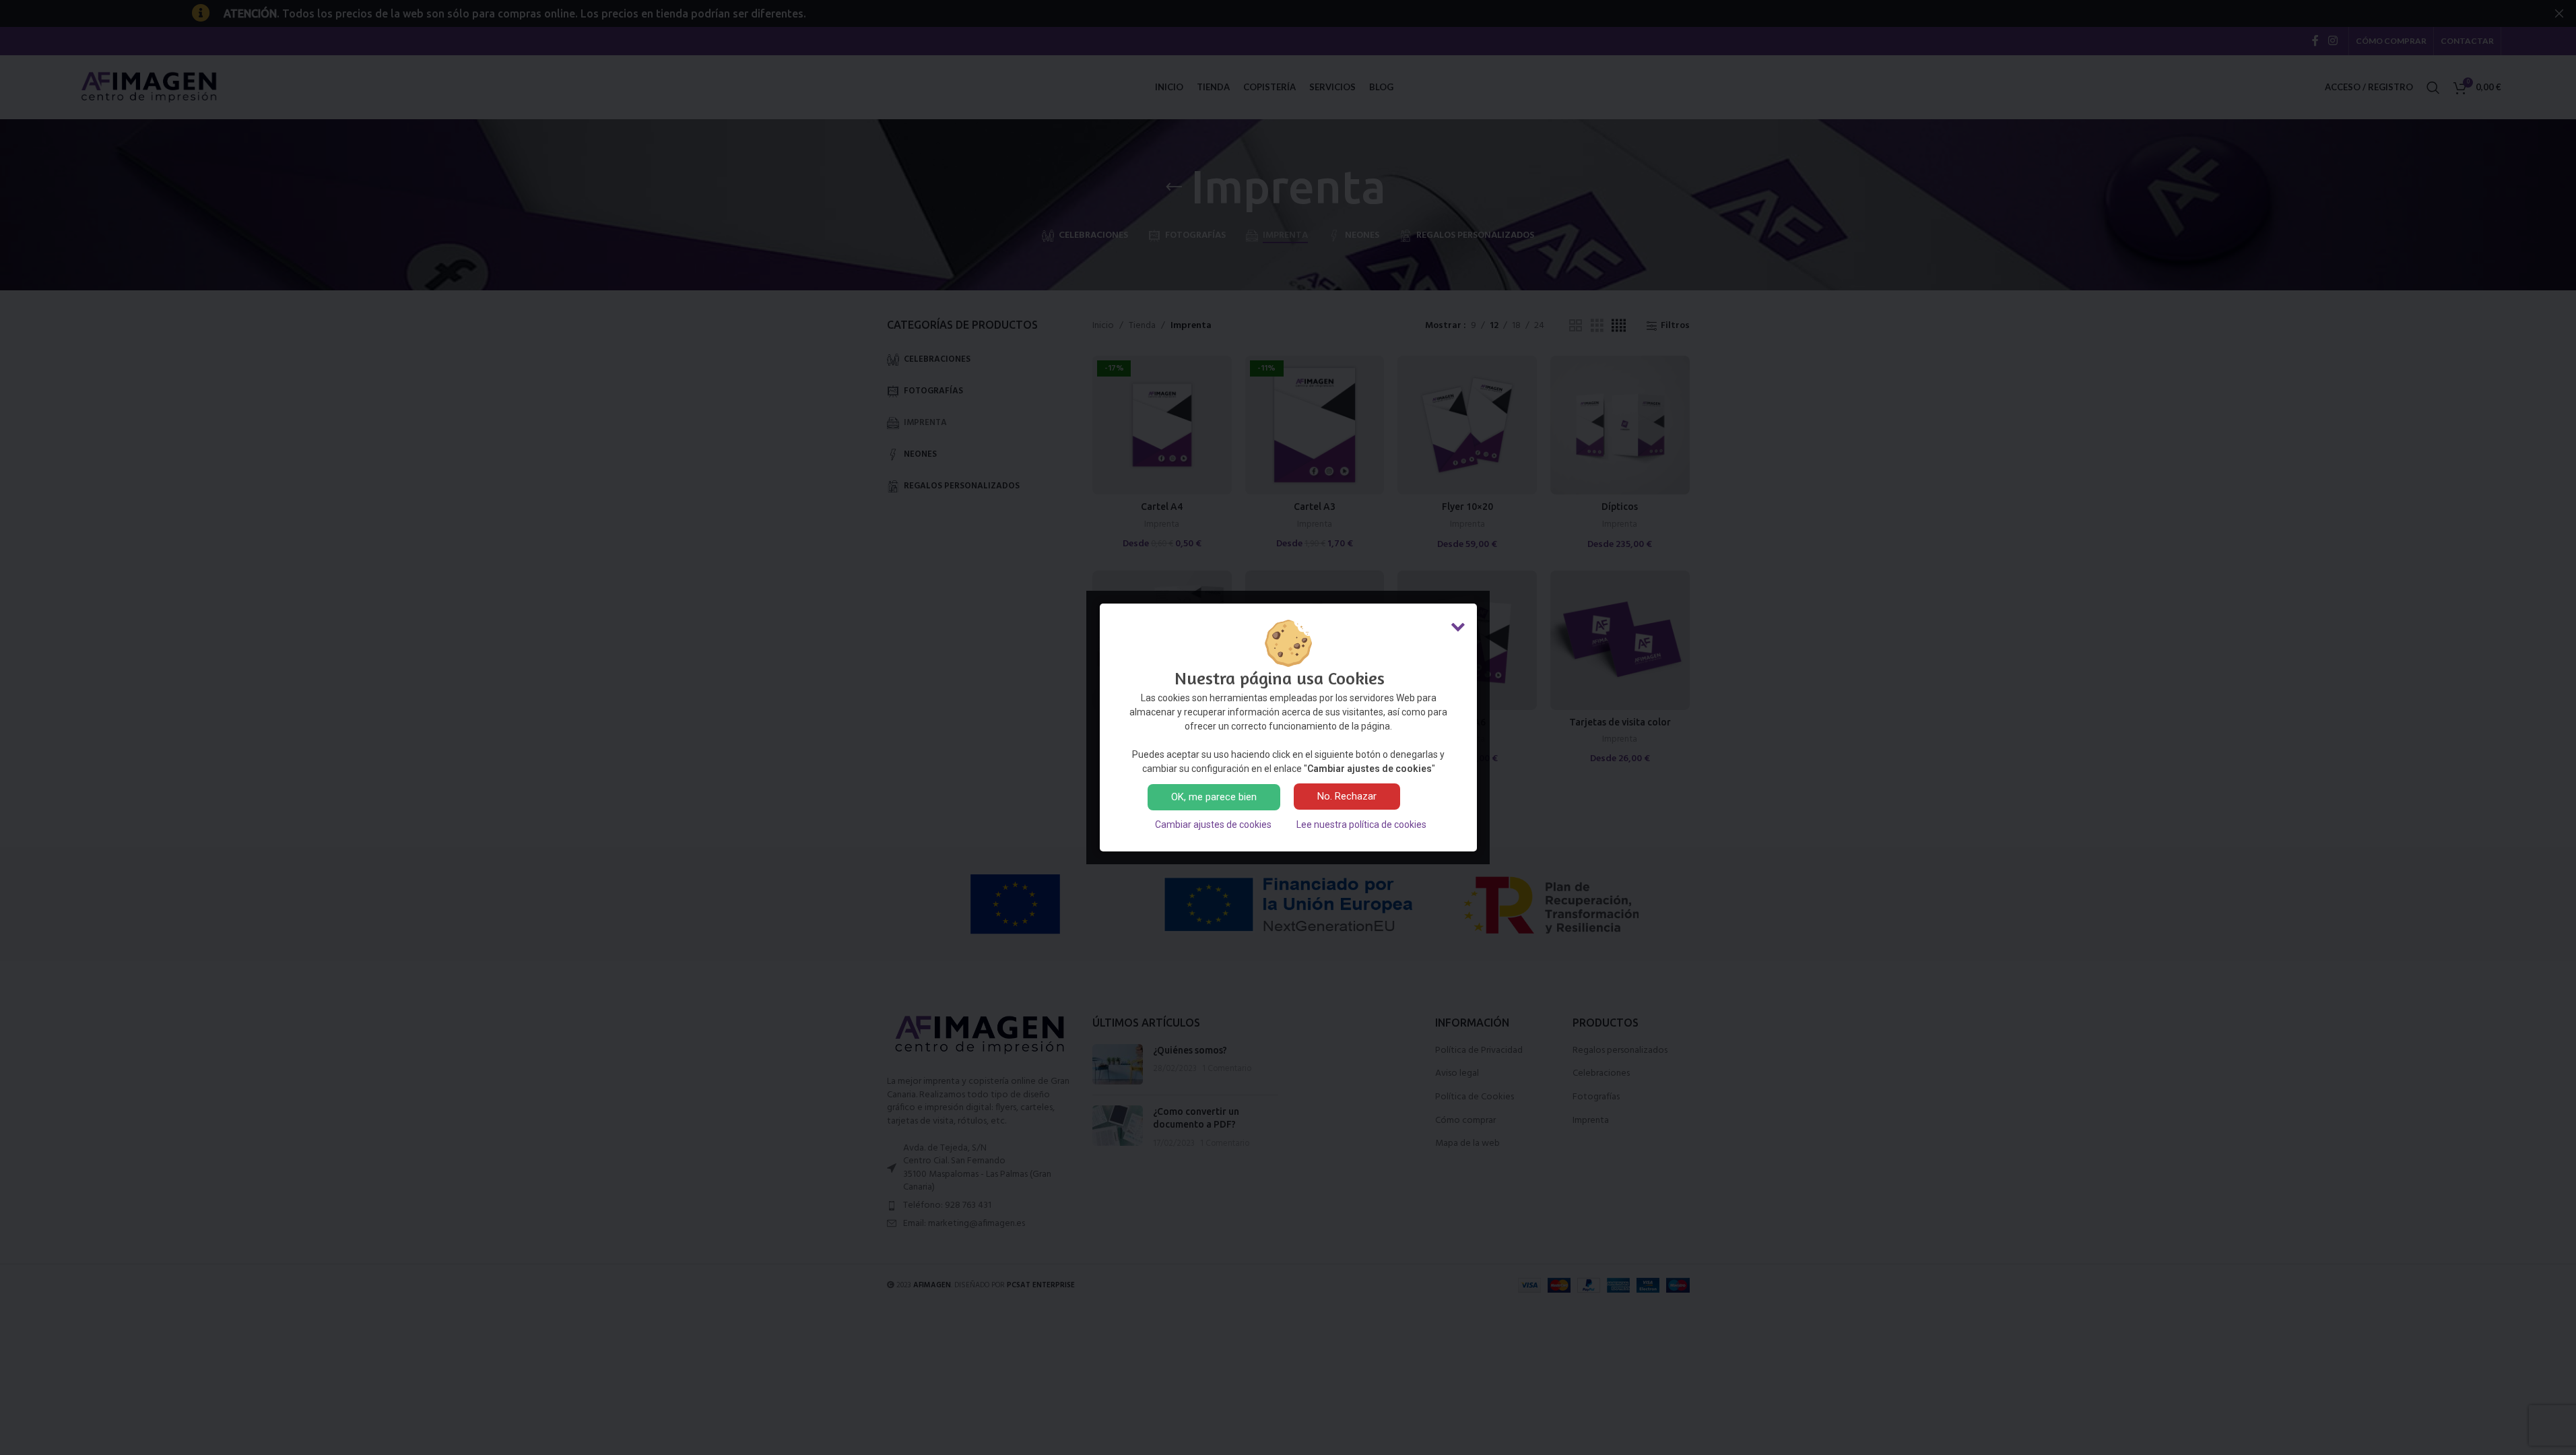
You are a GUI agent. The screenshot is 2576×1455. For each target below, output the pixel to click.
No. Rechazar (1347, 796)
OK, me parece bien (1214, 797)
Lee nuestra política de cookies (1361, 825)
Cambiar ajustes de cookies (1213, 825)
